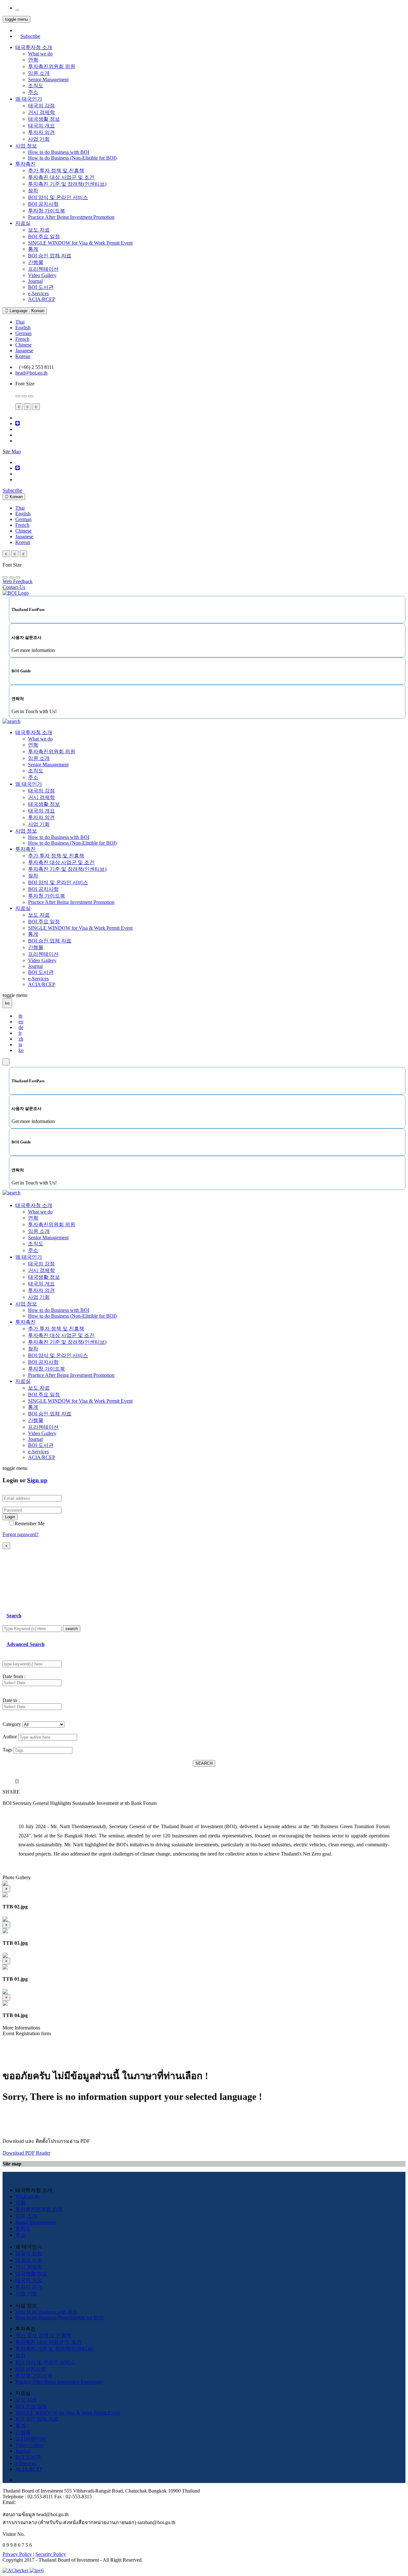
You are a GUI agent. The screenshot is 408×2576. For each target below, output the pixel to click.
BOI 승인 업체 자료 (50, 256)
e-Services (38, 293)
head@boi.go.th (31, 373)
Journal (35, 281)
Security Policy (51, 2554)
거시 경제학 (41, 112)
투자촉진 (25, 164)
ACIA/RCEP (42, 299)
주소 (33, 92)
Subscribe (30, 36)
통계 (33, 249)
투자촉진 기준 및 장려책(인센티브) (67, 184)
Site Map (12, 451)
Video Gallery (42, 275)
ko (21, 1050)
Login (10, 1517)
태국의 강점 (41, 106)
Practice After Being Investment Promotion (71, 217)
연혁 (33, 60)
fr (20, 1033)
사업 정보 (26, 146)
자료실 (23, 223)
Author (10, 1737)
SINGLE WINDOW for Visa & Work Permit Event (80, 243)
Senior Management (48, 79)
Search (14, 1616)
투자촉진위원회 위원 (52, 66)
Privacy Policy (17, 2554)
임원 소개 (39, 73)
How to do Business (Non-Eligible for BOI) (72, 158)
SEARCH (204, 1763)
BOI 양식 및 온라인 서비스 (58, 197)
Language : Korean (26, 311)
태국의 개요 (41, 126)
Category (12, 1724)
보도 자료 (39, 230)
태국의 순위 (29, 2260)
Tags (7, 1750)
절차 (33, 191)
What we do (40, 54)
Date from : (14, 1676)
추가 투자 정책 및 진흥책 (56, 171)
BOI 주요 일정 (44, 236)
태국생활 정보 (44, 119)
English (23, 328)
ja (20, 1045)
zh (21, 1039)
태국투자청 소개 (34, 47)
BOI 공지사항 (43, 204)
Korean (23, 356)
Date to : (11, 1700)
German (23, 333)
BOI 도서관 (41, 287)
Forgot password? (21, 1534)
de (21, 1027)
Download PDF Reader (26, 2153)
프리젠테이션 (43, 269)
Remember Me (30, 1524)
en (21, 1022)
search (72, 1629)
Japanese (24, 351)
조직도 (36, 86)
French (22, 339)
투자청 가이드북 (47, 211)
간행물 (36, 262)
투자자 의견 (41, 132)
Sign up (37, 1480)
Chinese (23, 345)
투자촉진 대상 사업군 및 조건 (61, 177)
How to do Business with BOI (59, 152)
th (20, 1016)
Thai (20, 322)
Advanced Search (25, 1644)
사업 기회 (39, 139)
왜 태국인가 (29, 99)
